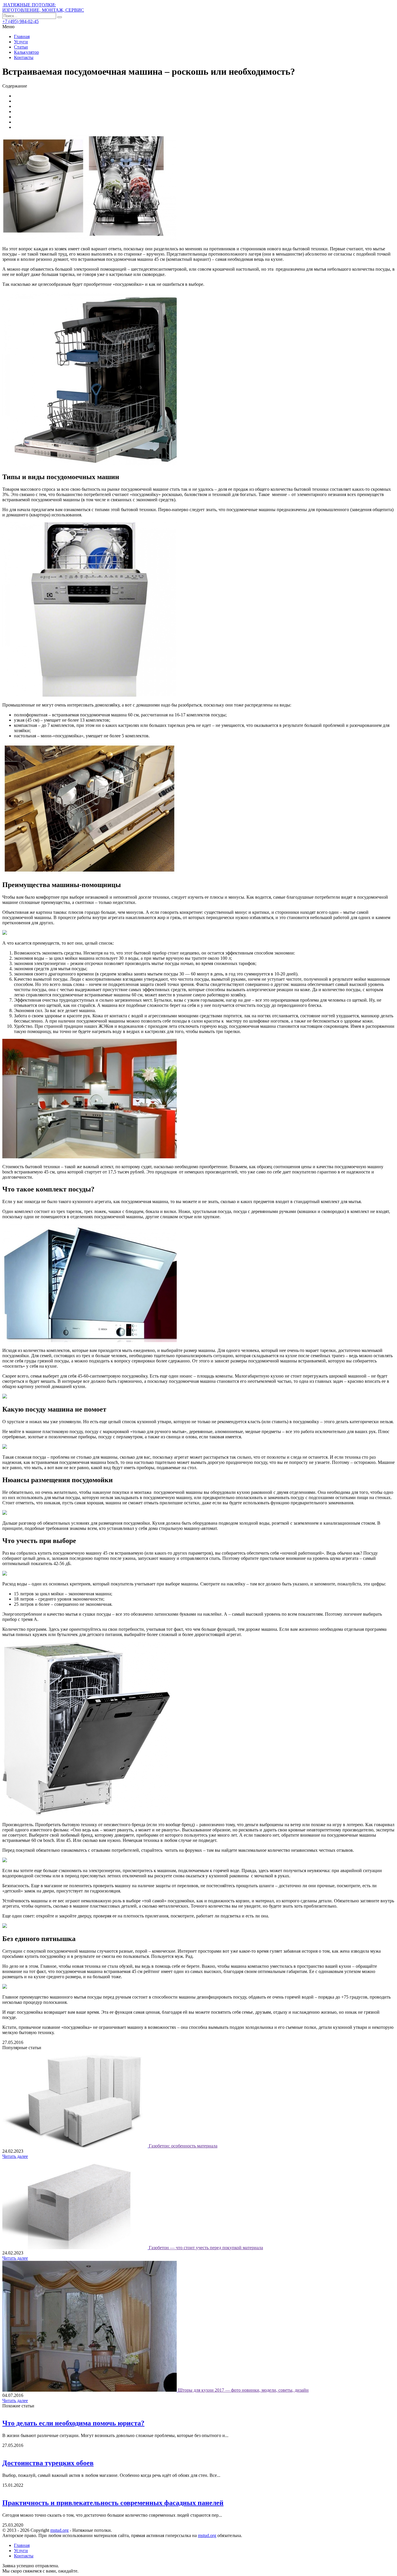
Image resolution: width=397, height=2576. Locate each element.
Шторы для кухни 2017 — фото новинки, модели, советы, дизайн (243, 2390)
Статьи (21, 47)
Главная (22, 36)
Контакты (24, 57)
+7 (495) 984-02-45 (20, 21)
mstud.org (59, 2530)
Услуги (21, 42)
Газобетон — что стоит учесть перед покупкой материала (206, 2248)
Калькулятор (26, 52)
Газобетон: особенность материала (183, 2146)
